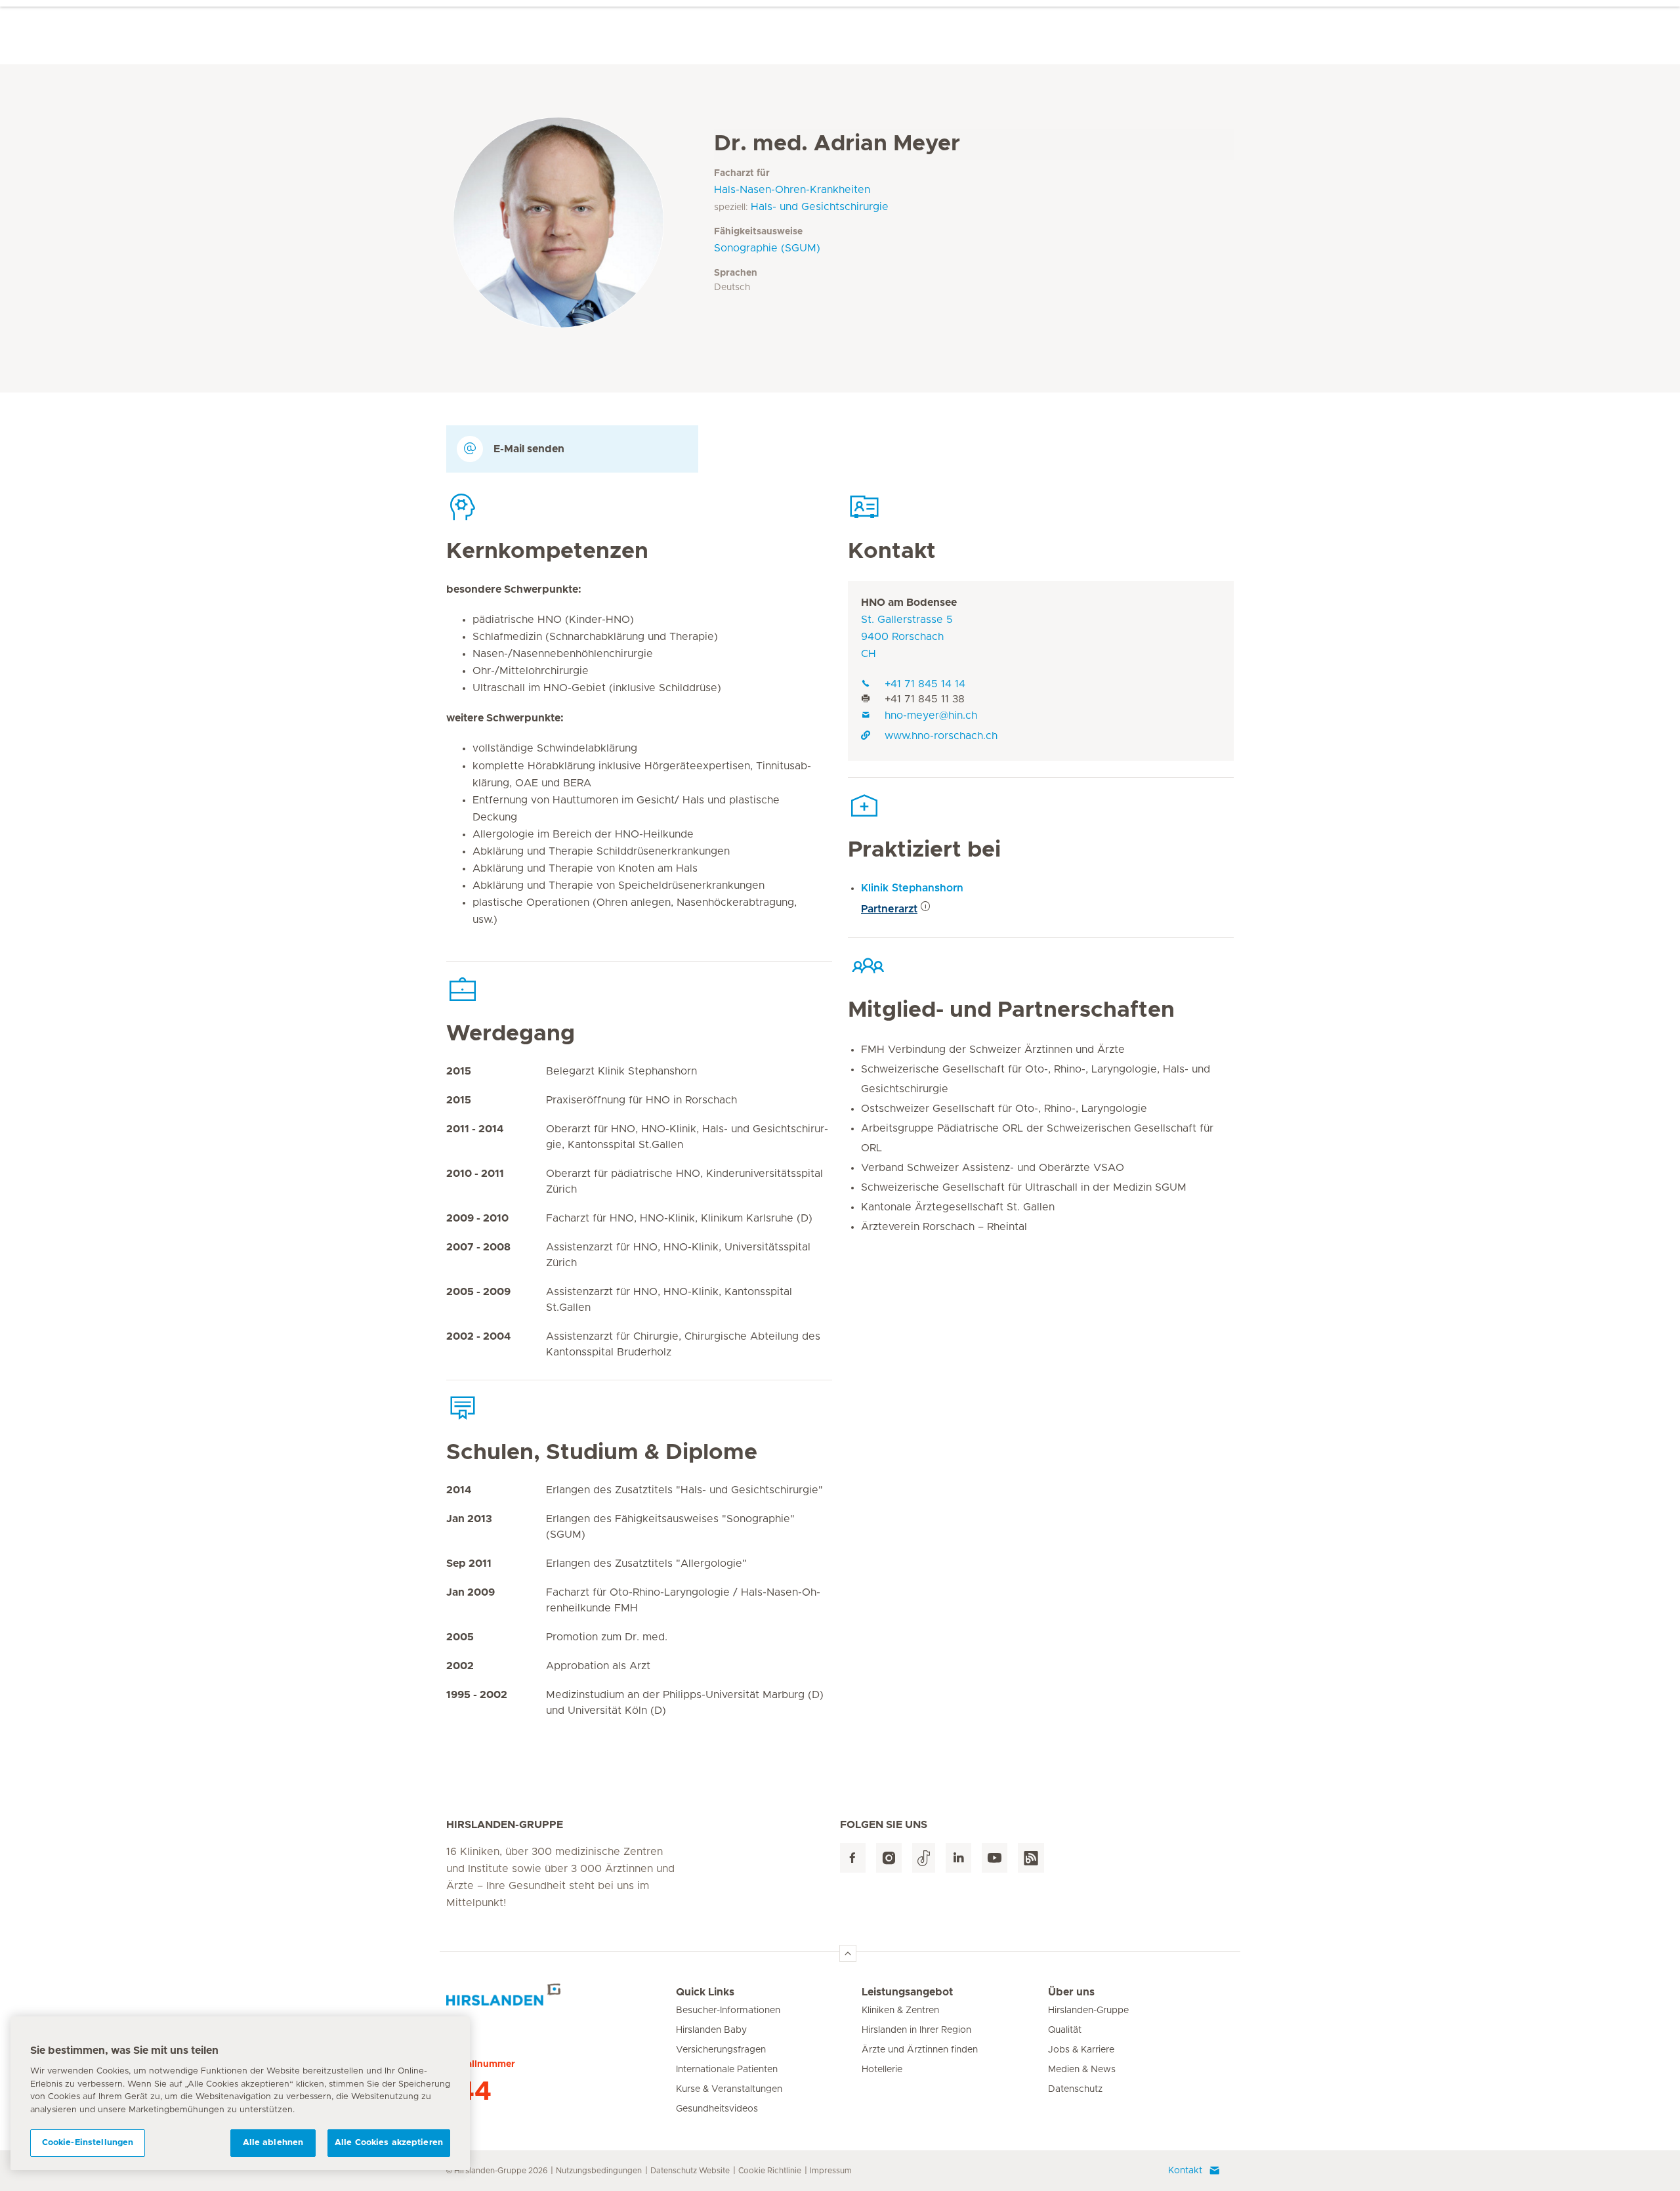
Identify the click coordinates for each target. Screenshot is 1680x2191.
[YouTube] (995, 1858)
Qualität (1065, 2030)
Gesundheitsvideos (717, 2109)
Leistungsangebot (907, 1992)
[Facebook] (853, 1858)
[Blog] (1031, 1858)
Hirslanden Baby (711, 2030)
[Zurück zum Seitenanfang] (848, 1953)
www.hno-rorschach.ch (941, 736)
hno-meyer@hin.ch (931, 715)
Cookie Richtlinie (770, 2171)
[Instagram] (889, 1858)
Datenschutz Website (690, 2171)
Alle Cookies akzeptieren (389, 2143)
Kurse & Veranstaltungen (729, 2089)
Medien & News (1082, 2070)
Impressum (831, 2171)
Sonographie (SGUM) (767, 248)
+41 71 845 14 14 (925, 684)
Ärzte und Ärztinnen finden (920, 2050)
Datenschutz (1075, 2089)
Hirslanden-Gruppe (1088, 2010)
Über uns (1071, 1992)
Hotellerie (882, 2070)
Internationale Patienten (727, 2070)
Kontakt (1185, 2171)
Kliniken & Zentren (900, 2010)
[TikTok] (924, 1858)
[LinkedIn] (958, 1858)
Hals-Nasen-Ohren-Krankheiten (792, 190)
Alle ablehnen (273, 2143)
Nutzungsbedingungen (599, 2171)
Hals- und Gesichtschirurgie (820, 207)
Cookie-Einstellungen (88, 2143)
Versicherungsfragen (721, 2050)
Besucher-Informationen (728, 2010)
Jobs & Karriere (1081, 2050)
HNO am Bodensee (909, 603)
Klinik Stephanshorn (912, 888)
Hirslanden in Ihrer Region (916, 2030)
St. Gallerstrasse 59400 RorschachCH (907, 637)
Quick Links (705, 1992)
